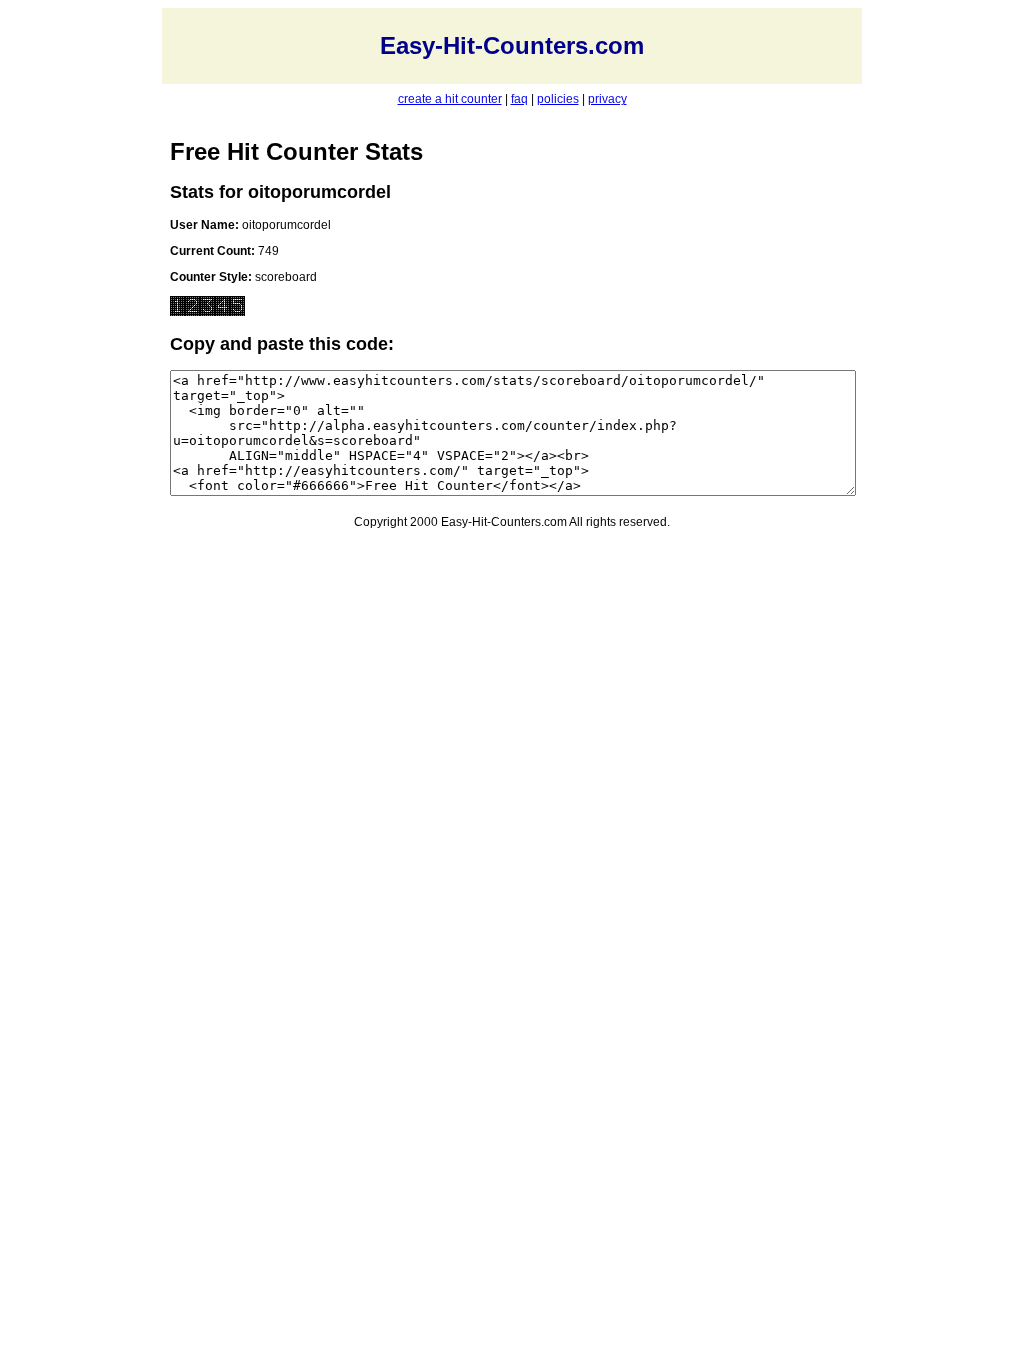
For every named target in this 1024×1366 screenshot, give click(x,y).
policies (558, 99)
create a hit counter (450, 99)
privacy (607, 99)
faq (519, 99)
